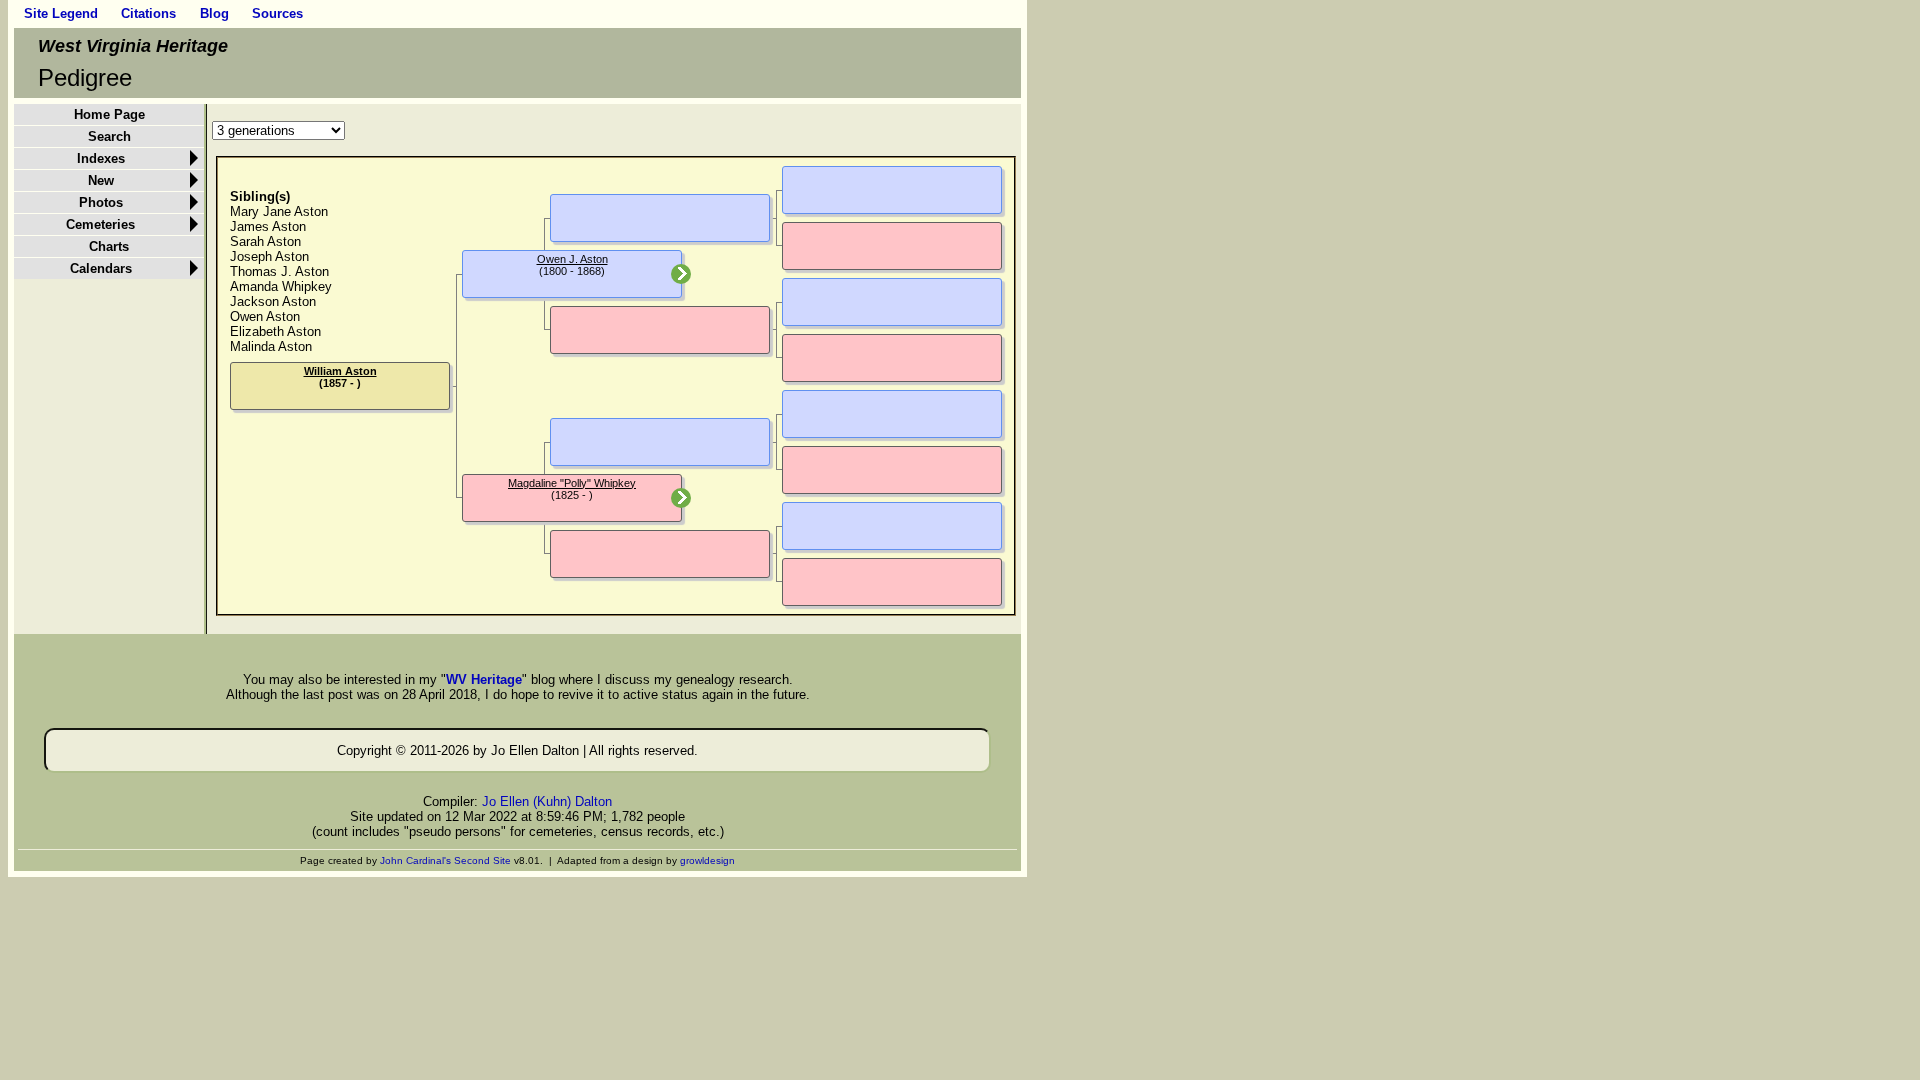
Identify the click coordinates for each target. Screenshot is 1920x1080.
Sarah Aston (265, 241)
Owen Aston (265, 316)
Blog (214, 13)
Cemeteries (100, 224)
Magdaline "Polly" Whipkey (572, 483)
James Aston (268, 226)
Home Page (109, 114)
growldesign (707, 860)
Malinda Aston (271, 346)
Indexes (101, 158)
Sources (277, 13)
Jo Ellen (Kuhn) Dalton (547, 801)
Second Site (482, 860)
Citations (148, 13)
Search (109, 136)
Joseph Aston (269, 256)
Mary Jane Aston (279, 211)
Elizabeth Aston (275, 331)
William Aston (340, 371)
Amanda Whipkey (281, 286)
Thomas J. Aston (279, 271)
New (101, 180)
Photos (101, 202)
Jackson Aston (273, 301)
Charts (109, 246)
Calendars (101, 268)
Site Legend (61, 13)
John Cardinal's (415, 860)
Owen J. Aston (572, 259)
